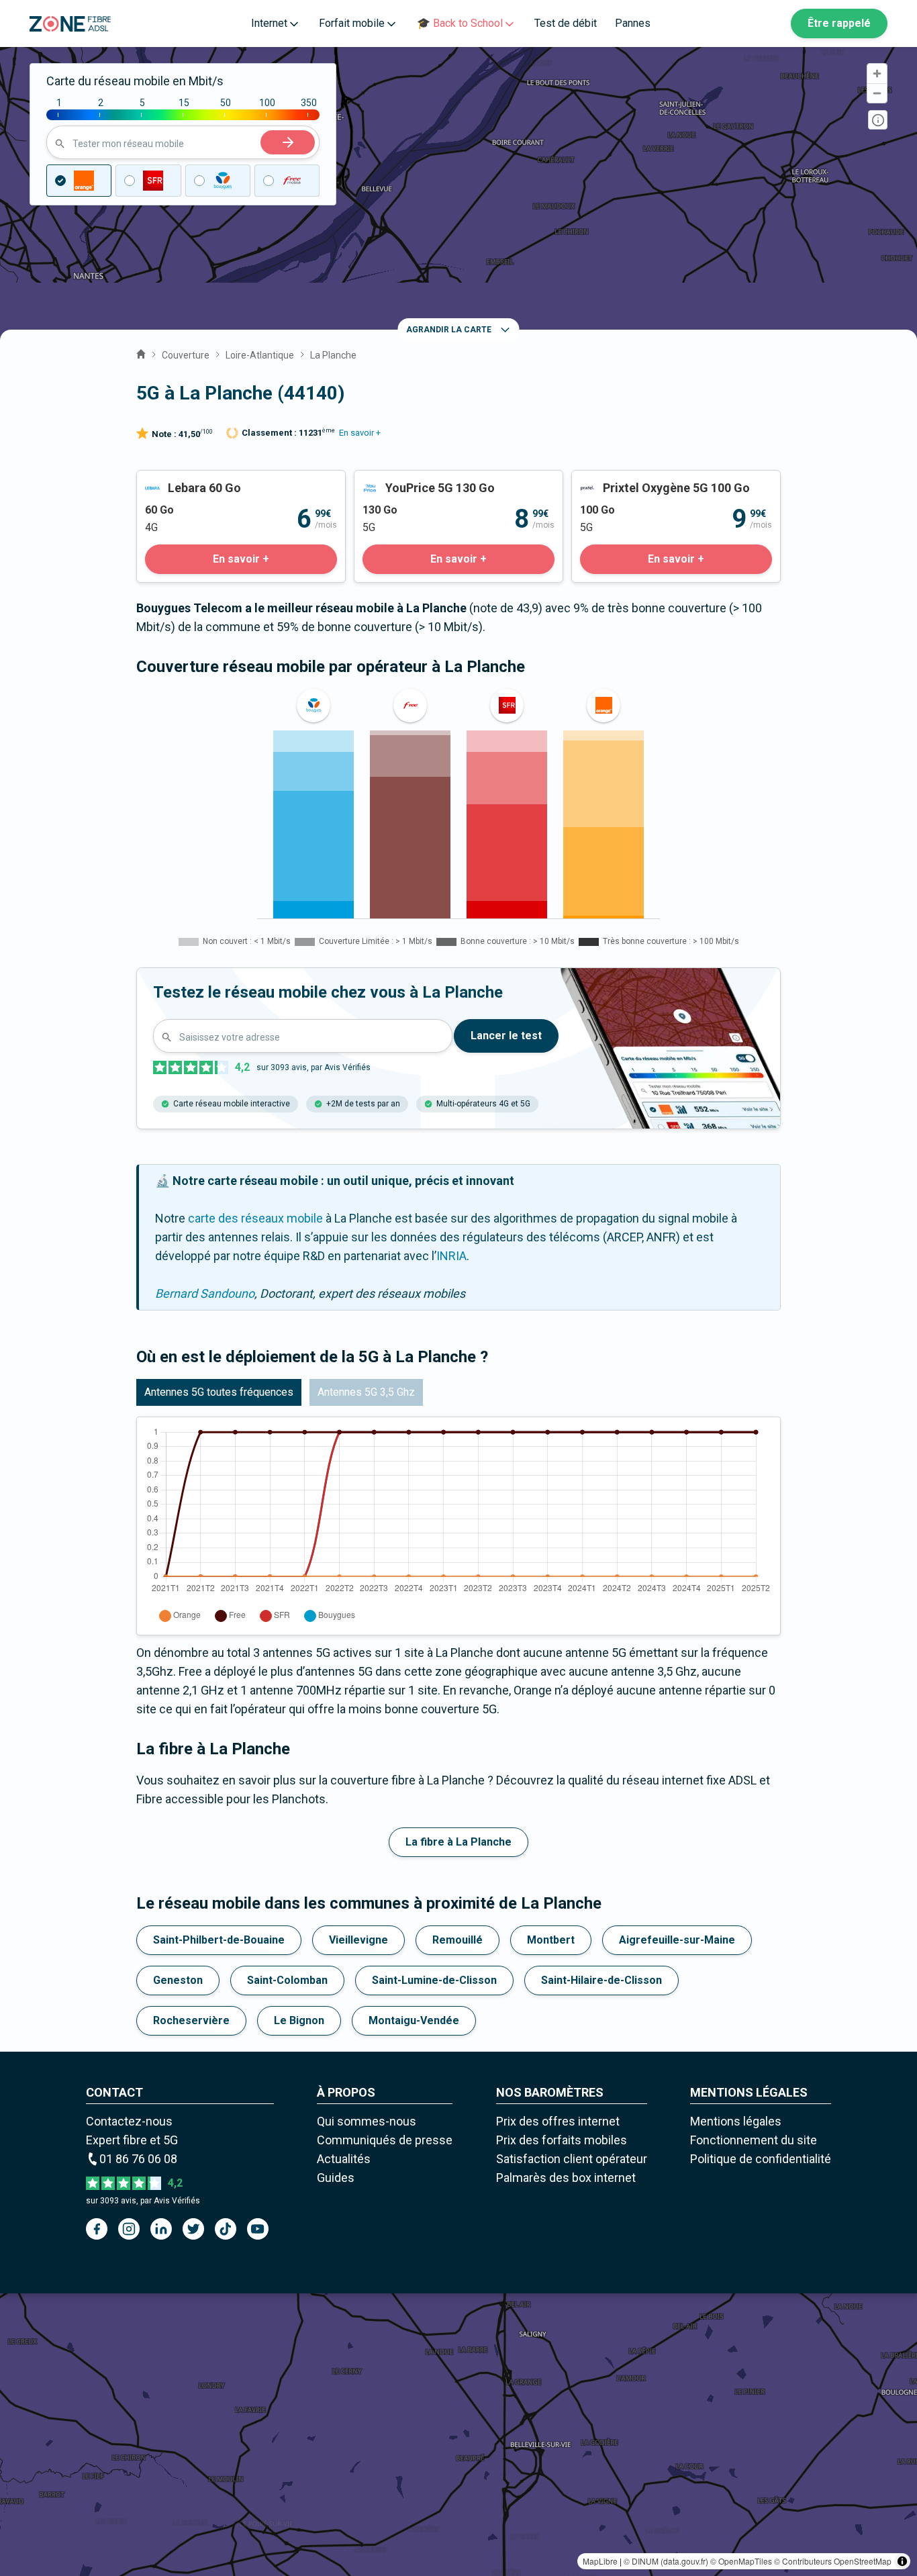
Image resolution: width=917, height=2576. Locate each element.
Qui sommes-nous (367, 2121)
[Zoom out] (877, 93)
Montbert (551, 1940)
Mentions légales (736, 2121)
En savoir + (360, 433)
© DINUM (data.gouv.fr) (666, 2561)
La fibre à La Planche (458, 1842)
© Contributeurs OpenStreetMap (833, 2561)
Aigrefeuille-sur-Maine (677, 1940)
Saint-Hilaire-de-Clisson (601, 1980)
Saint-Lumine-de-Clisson (434, 1980)
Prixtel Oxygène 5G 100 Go (642, 480)
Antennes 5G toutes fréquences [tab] (219, 1392)
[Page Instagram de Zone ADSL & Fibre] (129, 2229)
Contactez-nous (129, 2121)
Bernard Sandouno (205, 1293)
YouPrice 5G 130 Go (407, 480)
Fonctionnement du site (754, 2140)
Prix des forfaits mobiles (562, 2140)
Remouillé (457, 1940)
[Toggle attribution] (902, 2561)
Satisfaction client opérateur (572, 2159)
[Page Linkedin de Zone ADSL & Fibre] (161, 2229)
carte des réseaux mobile (255, 1218)
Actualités (344, 2159)
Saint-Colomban (287, 1980)
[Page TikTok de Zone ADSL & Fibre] (226, 2229)
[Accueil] (141, 352)
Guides (336, 2178)
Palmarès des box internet (566, 2178)
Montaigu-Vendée (414, 2020)
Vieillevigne (358, 1940)
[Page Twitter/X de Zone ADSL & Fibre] (193, 2229)
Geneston (178, 1980)
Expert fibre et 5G (132, 2140)
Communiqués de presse (385, 2140)
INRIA (451, 1256)
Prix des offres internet (558, 2121)
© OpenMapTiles (741, 2561)
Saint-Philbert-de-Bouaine (219, 1940)
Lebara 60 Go (172, 480)
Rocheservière (191, 2020)
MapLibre (600, 2561)
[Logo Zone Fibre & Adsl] (70, 24)
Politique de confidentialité (761, 2159)
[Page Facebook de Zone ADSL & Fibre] (97, 2229)
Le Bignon (299, 2020)
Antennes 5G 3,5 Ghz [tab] (366, 1392)
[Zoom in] (877, 74)
